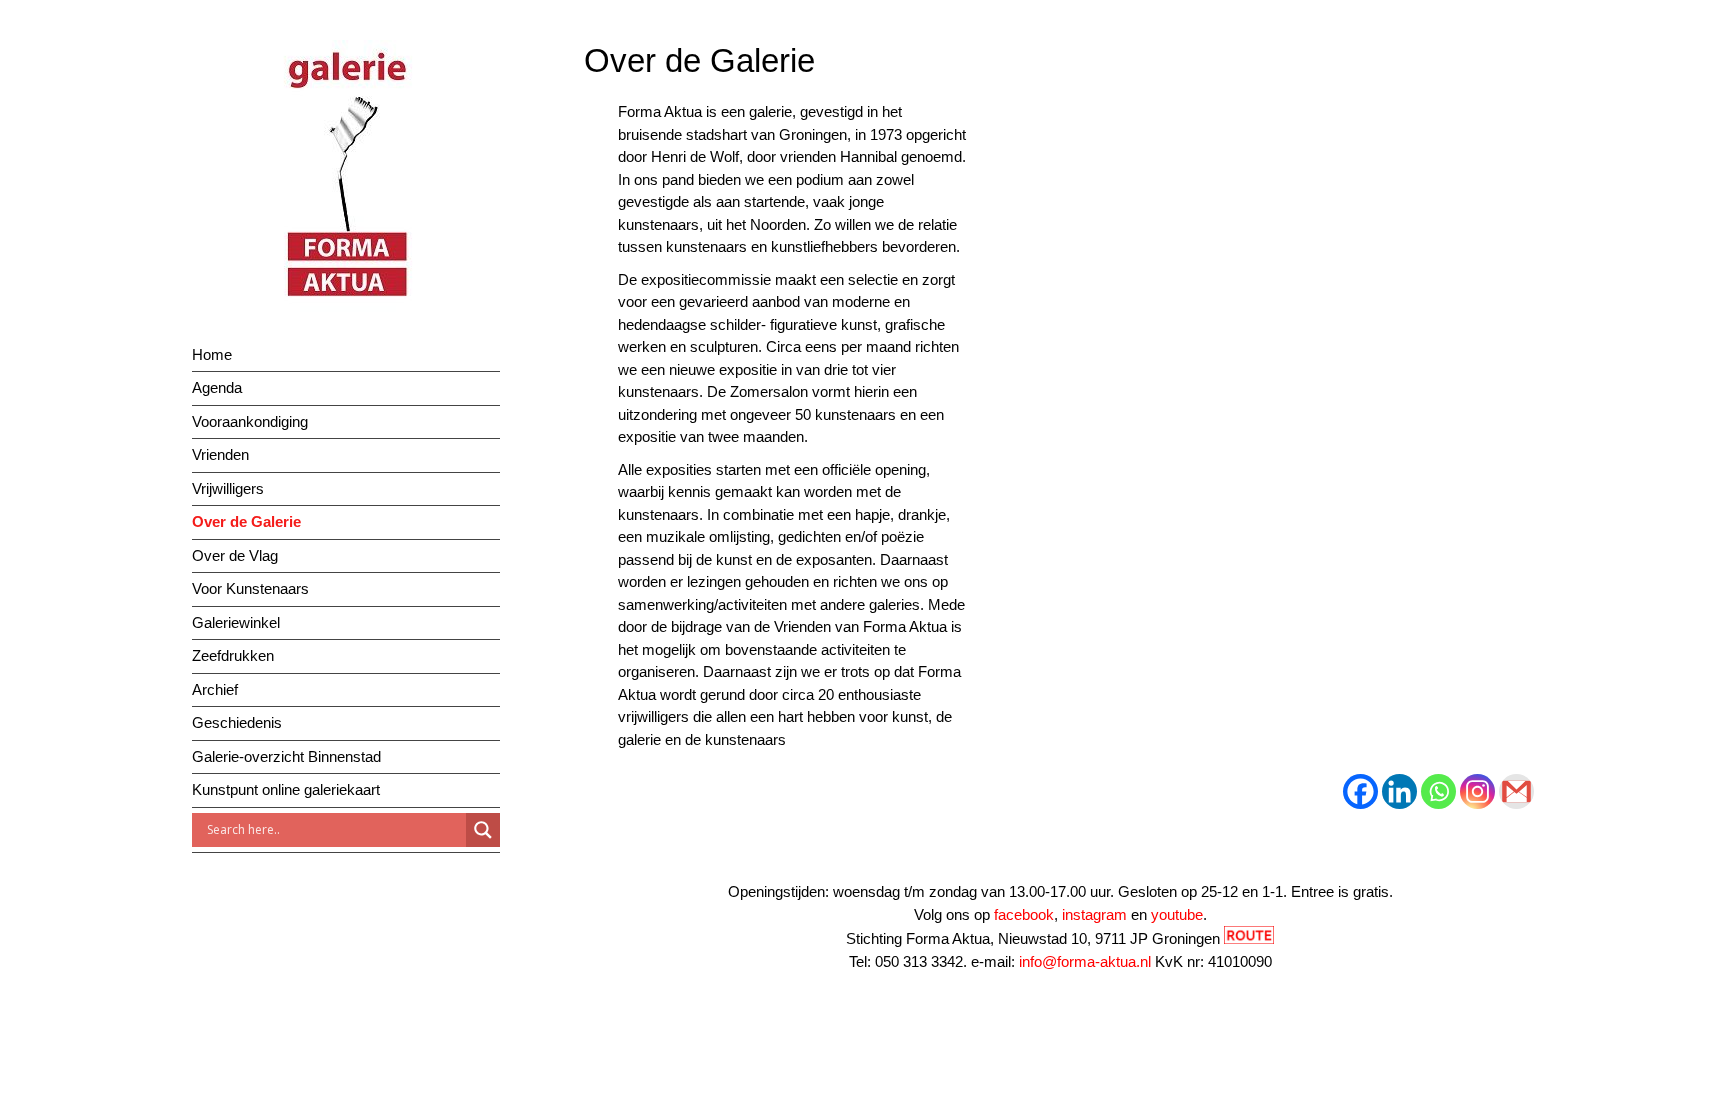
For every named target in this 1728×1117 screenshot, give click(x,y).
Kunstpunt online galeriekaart (286, 789)
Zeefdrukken (233, 655)
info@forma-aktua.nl (1085, 961)
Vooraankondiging (250, 421)
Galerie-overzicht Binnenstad (286, 756)
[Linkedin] (1399, 791)
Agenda (217, 387)
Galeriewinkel (236, 622)
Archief (215, 689)
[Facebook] (1360, 791)
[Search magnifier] (483, 830)
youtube (1177, 914)
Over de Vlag (235, 555)
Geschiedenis (237, 722)
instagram (1094, 914)
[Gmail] (1516, 791)
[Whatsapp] (1438, 791)
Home (212, 354)
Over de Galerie (246, 521)
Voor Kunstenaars (250, 588)
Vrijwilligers (228, 488)
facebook (1024, 914)
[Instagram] (1477, 791)
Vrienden (220, 454)
